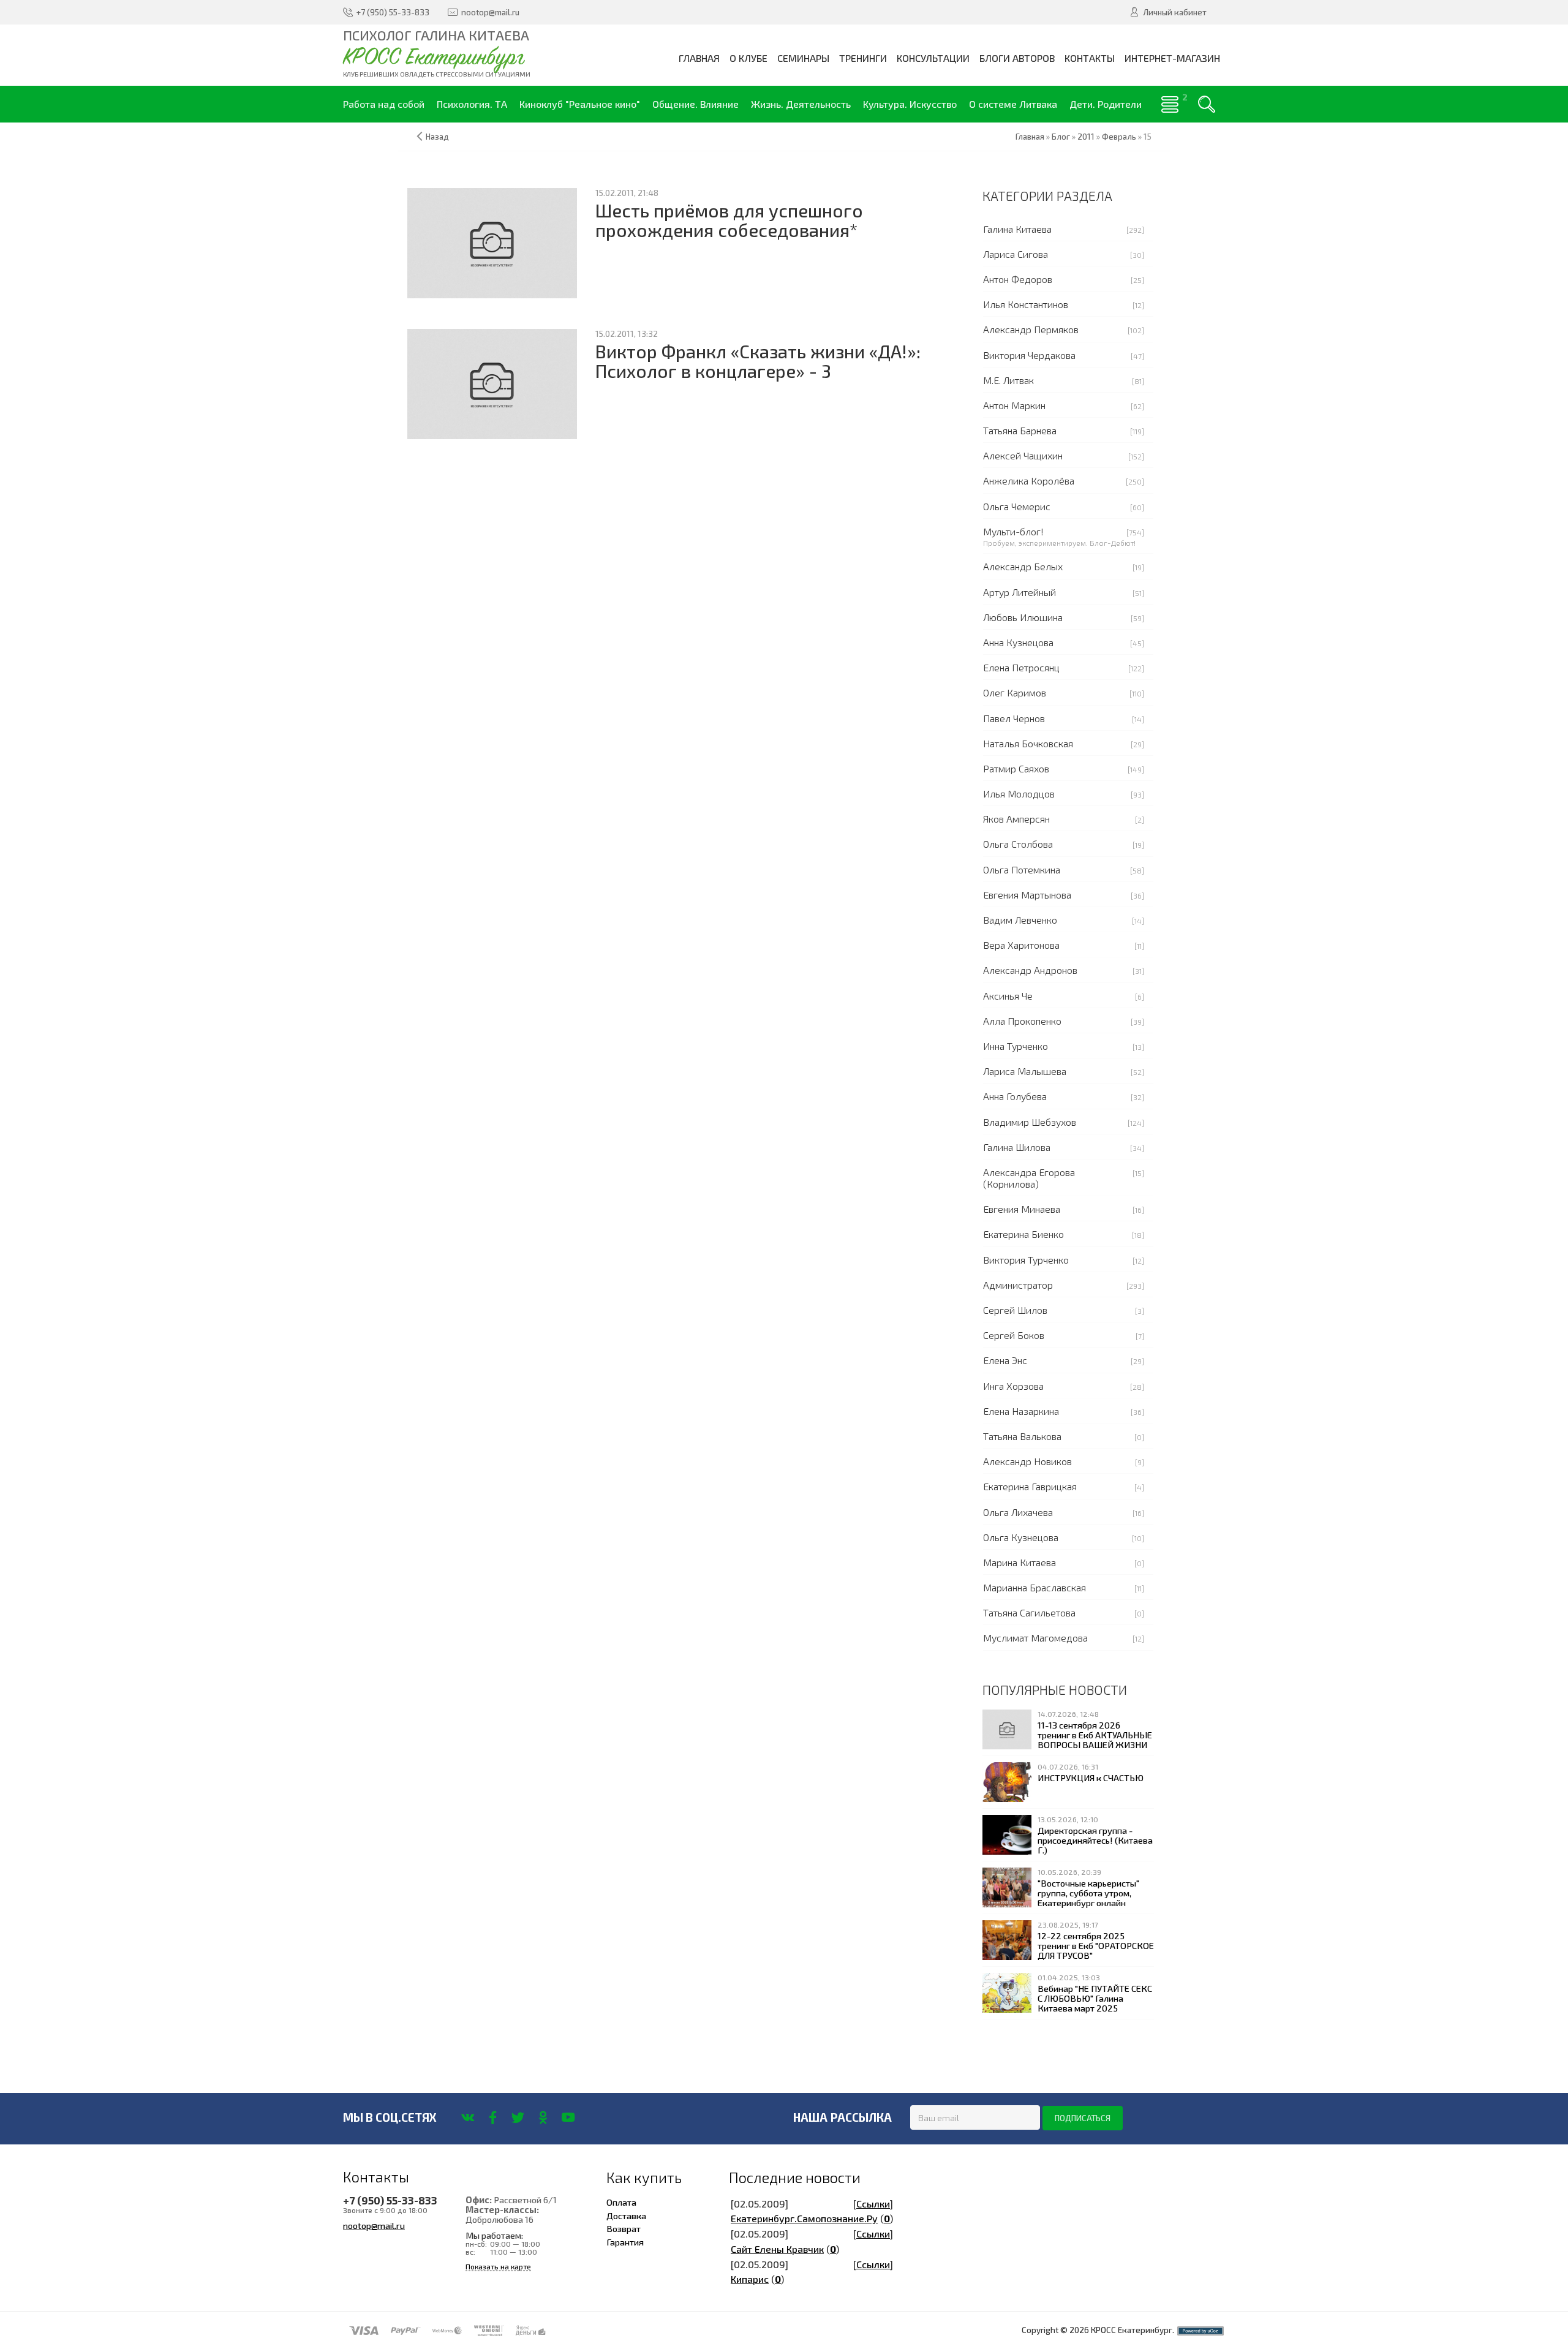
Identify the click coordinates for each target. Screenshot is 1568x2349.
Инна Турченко (1016, 1046)
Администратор (1018, 1285)
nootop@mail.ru (374, 2225)
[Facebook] (493, 2117)
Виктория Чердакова (1029, 355)
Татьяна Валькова (1022, 1436)
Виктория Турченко (1026, 1260)
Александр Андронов (1030, 970)
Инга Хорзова (1013, 1386)
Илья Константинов (1026, 304)
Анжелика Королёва (1029, 481)
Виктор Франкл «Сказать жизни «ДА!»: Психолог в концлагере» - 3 (758, 361)
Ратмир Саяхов (1016, 768)
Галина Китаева (1017, 229)
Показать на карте (498, 2267)
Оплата (621, 2202)
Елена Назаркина (1021, 1411)
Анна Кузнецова (1018, 642)
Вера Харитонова (1021, 945)
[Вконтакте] (468, 2117)
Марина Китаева (1020, 1562)
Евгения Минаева (1022, 1209)
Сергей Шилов (1015, 1310)
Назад (437, 137)
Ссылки (873, 2204)
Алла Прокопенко (1022, 1021)
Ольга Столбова (1018, 844)
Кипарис (750, 2279)
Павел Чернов (1014, 718)
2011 (1086, 137)
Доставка (626, 2215)
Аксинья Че (1008, 996)
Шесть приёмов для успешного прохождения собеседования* (729, 220)
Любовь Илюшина (1023, 617)
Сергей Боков (1014, 1335)
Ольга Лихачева (1018, 1512)
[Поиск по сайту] (1207, 104)
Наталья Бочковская (1028, 743)
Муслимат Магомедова (1035, 1638)
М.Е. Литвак (1008, 380)
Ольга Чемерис (1017, 506)
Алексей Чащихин (1023, 455)
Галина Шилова (1017, 1147)
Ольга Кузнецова (1021, 1537)
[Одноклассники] (543, 2117)
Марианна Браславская (1035, 1587)
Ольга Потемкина (1022, 869)
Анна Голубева (1015, 1096)
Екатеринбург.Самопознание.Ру (804, 2218)
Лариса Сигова (1016, 254)
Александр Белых (1023, 566)
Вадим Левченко (1020, 920)
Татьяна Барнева (1020, 430)
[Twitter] (518, 2117)
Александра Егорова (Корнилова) (1029, 1178)
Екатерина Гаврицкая (1030, 1486)
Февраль (1119, 137)
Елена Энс (1005, 1360)
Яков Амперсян (1016, 819)
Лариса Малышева (1025, 1071)
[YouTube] (568, 2117)
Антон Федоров (1018, 279)
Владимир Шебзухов (1030, 1122)
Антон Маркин (1014, 405)
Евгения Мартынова (1027, 895)
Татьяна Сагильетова (1029, 1612)
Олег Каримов (1015, 692)
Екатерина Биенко (1023, 1234)
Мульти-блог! (1013, 531)
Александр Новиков (1027, 1461)
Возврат (624, 2228)
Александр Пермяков (1031, 329)
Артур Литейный (1020, 592)
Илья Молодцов (1019, 794)
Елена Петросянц (1021, 667)
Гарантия (625, 2242)
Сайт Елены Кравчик (777, 2249)
